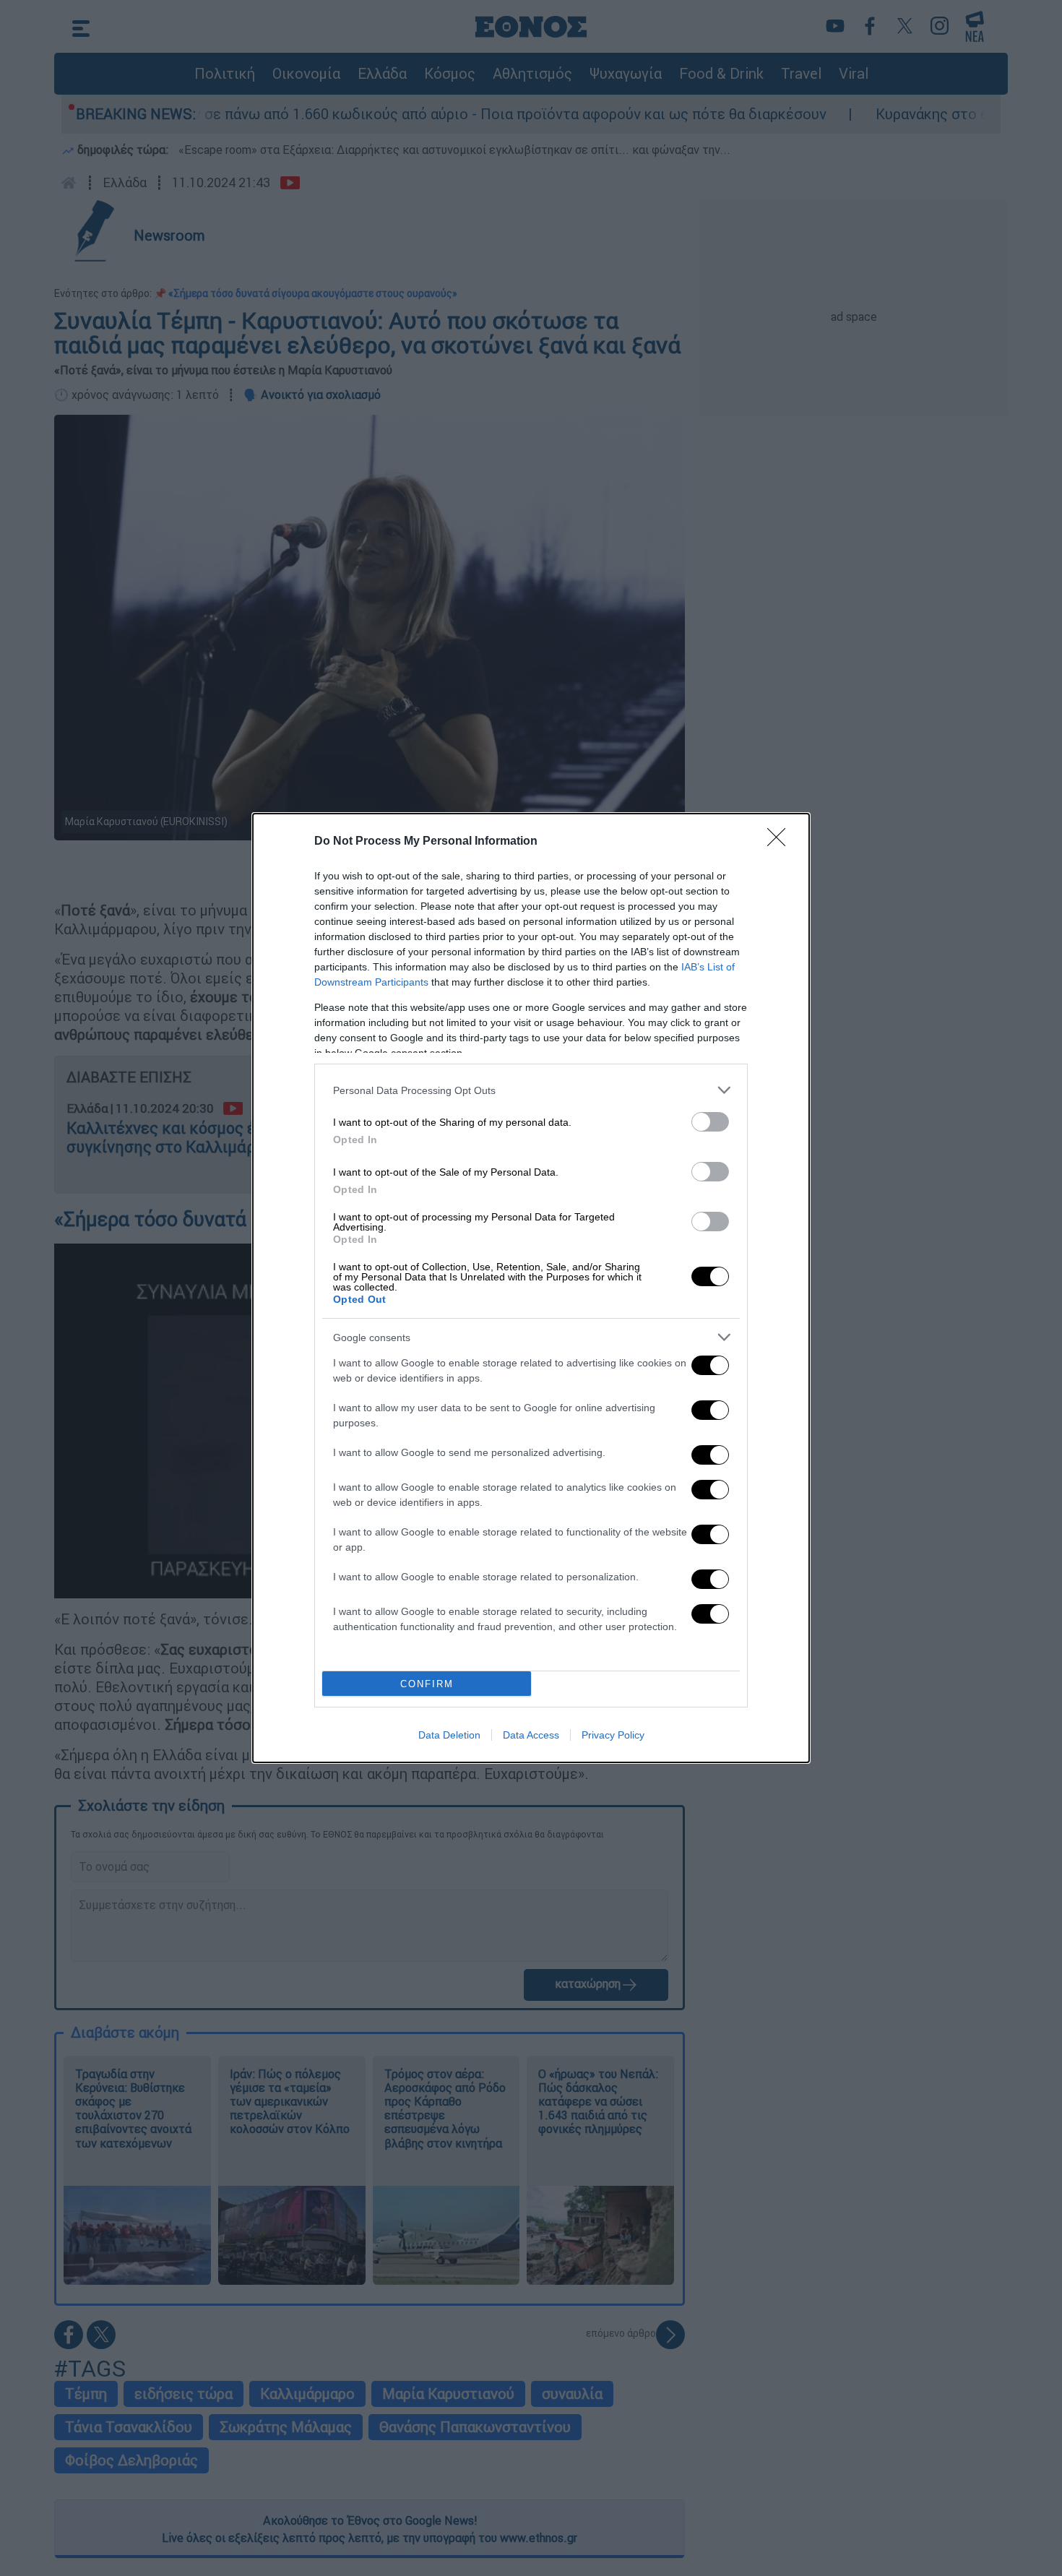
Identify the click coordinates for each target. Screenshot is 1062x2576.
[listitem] (531, 1090)
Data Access (531, 1735)
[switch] (710, 1122)
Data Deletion (449, 1735)
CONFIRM (427, 1684)
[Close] (781, 842)
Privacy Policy (613, 1735)
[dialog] (531, 1288)
